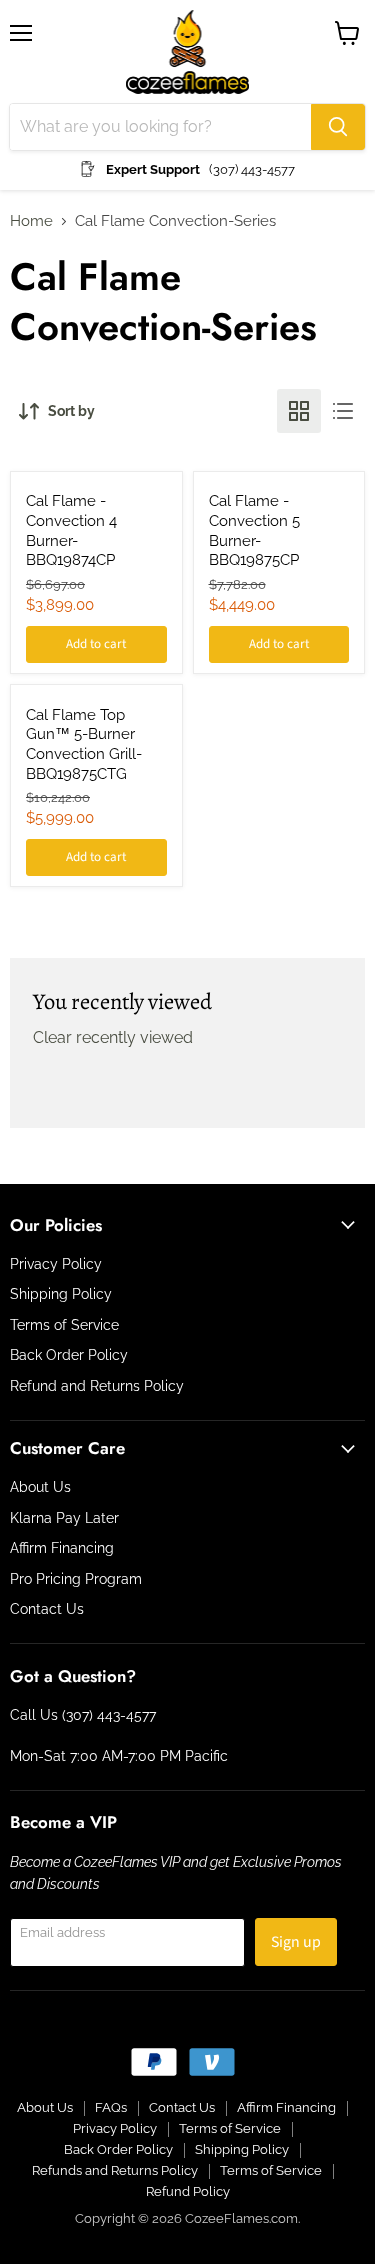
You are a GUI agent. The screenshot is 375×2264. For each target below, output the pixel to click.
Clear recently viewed (113, 1038)
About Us (40, 1487)
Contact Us (47, 1609)
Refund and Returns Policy (97, 1386)
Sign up (296, 1942)
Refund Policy (188, 2191)
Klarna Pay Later (64, 1518)
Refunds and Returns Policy (115, 2170)
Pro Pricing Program (76, 1579)
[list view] (343, 411)
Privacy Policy (56, 1264)
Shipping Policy (61, 1294)
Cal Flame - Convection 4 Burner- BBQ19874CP (71, 530)
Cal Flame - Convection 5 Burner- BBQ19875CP (254, 530)
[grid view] (299, 411)
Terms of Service (64, 1325)
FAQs (111, 2107)
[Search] (338, 127)
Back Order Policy (69, 1355)
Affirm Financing (62, 1548)
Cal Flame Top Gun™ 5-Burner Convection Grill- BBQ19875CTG (84, 744)
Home (31, 221)
